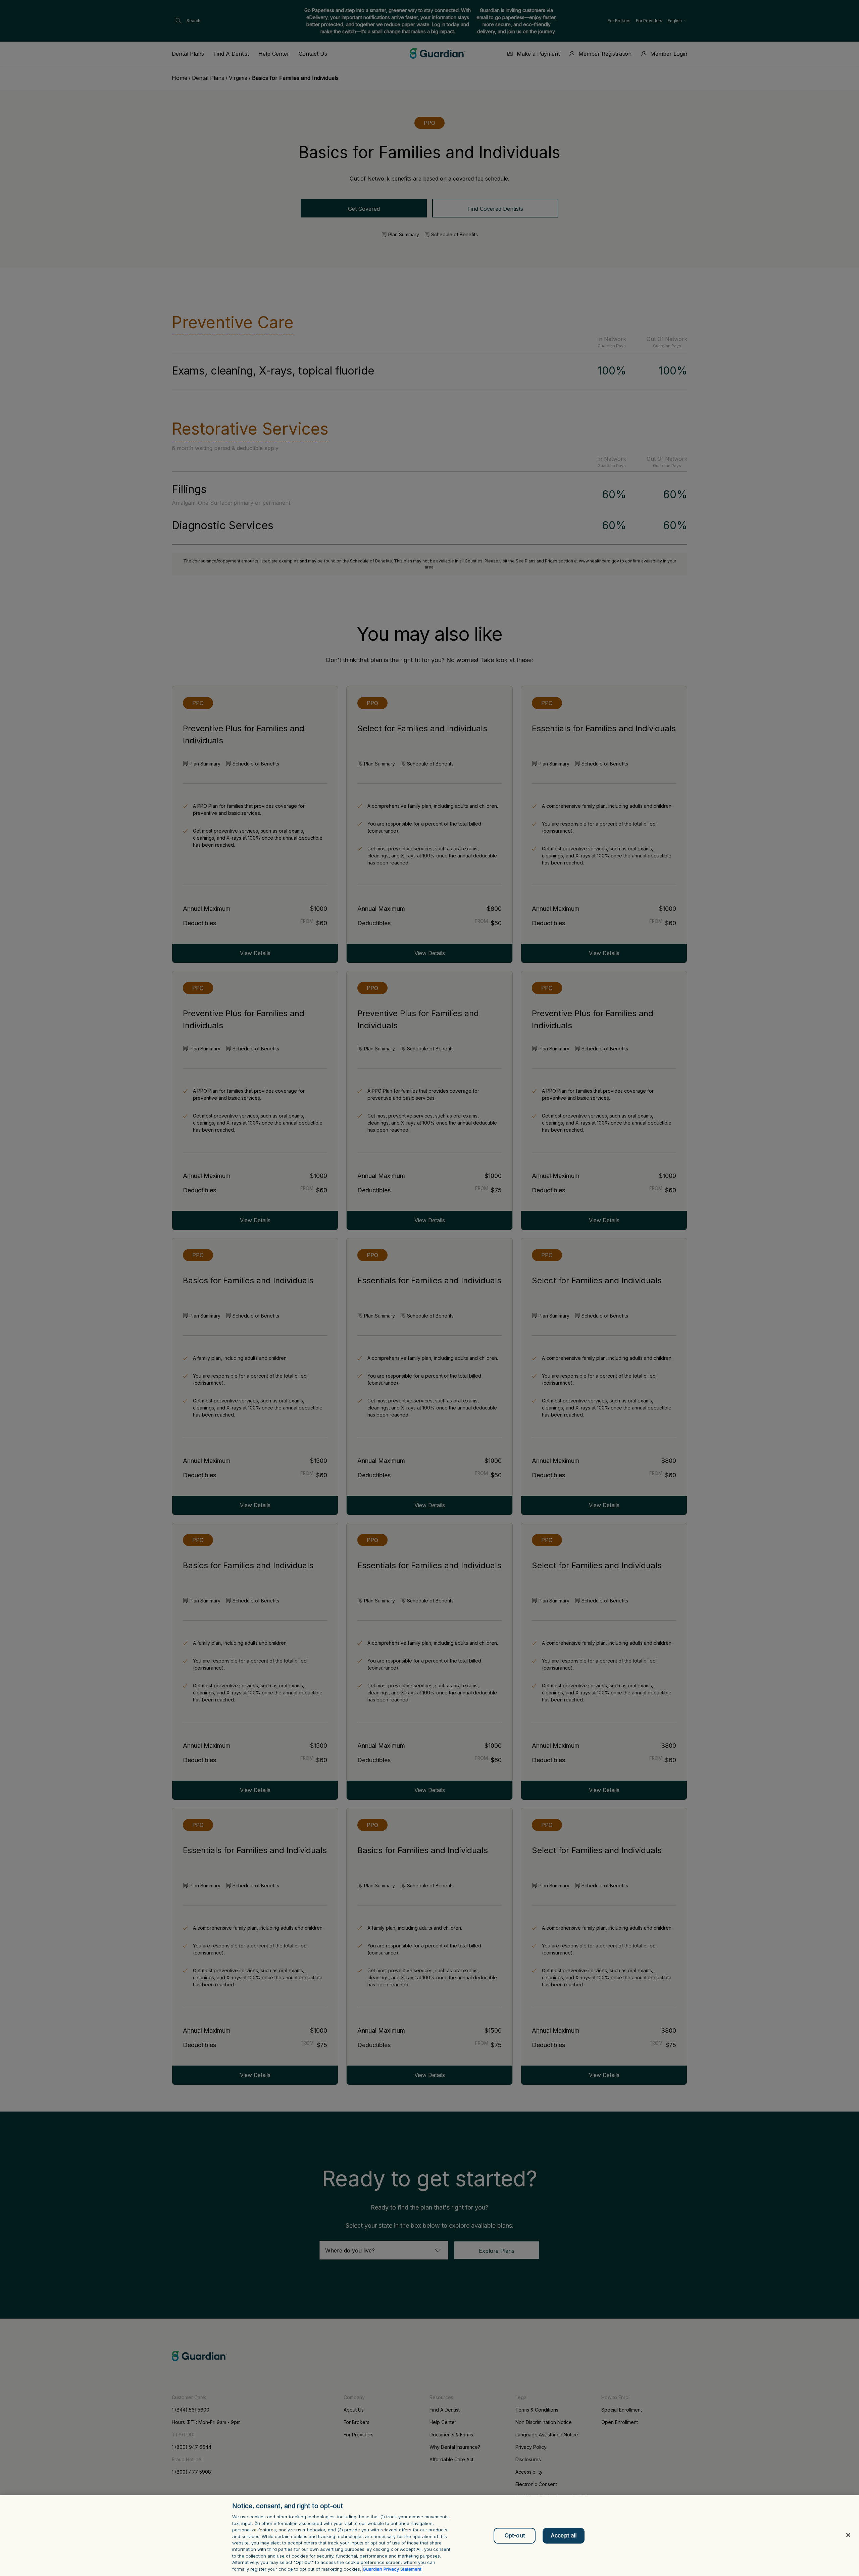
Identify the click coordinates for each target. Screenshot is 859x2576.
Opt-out (515, 2535)
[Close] (848, 2535)
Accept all (564, 2535)
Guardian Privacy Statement (392, 2569)
